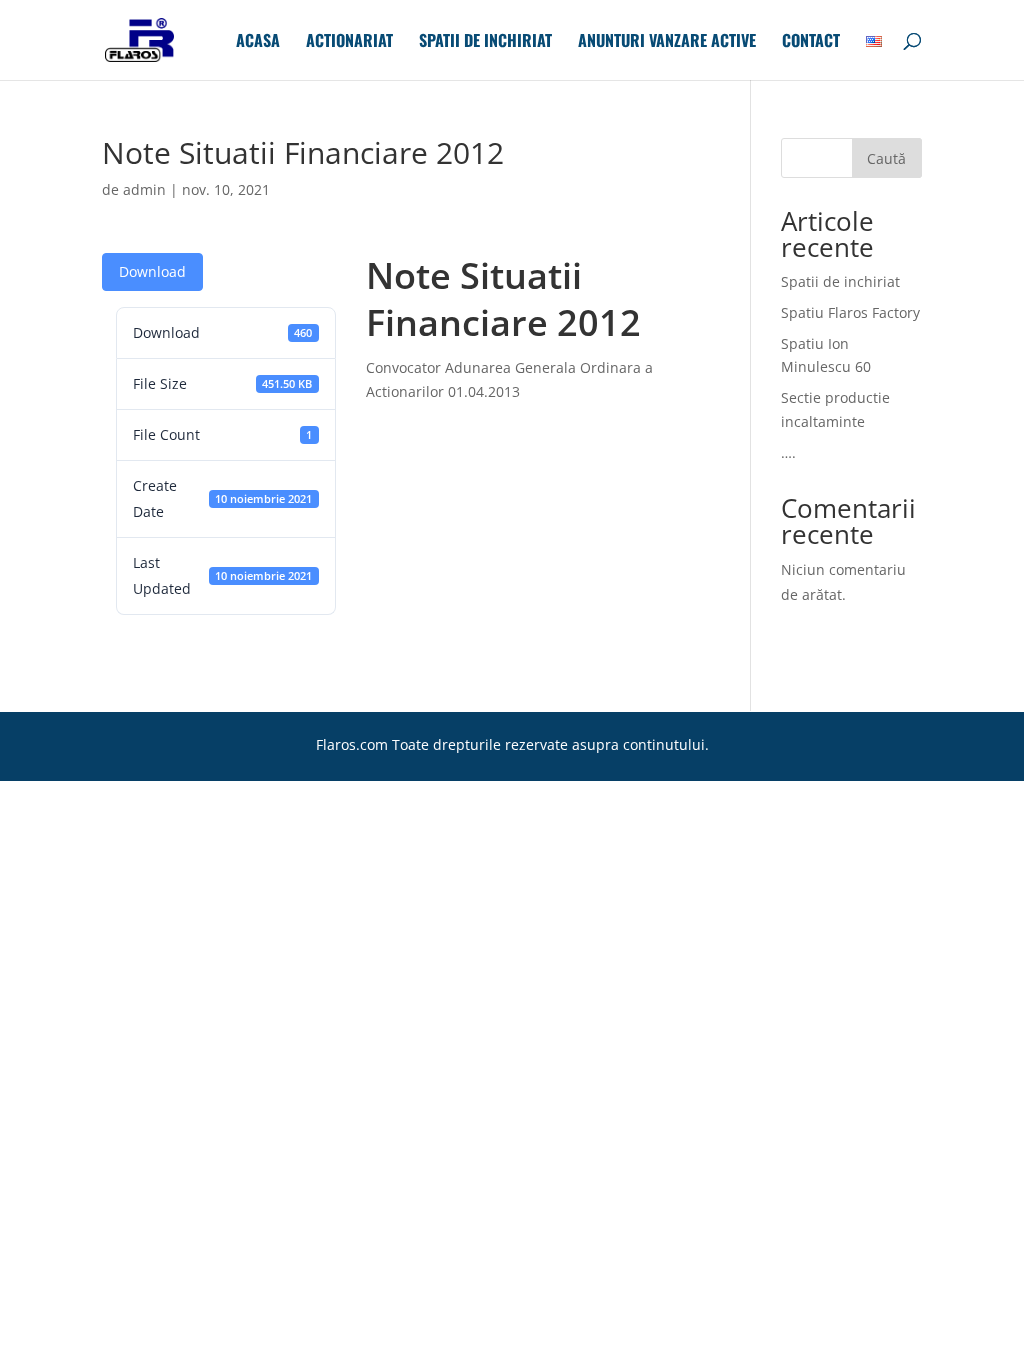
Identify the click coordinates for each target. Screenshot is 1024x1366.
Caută (886, 158)
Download (152, 271)
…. (788, 452)
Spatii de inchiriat (485, 42)
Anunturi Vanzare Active (667, 42)
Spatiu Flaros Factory (850, 312)
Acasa (258, 42)
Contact (811, 42)
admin (144, 189)
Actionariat (349, 42)
